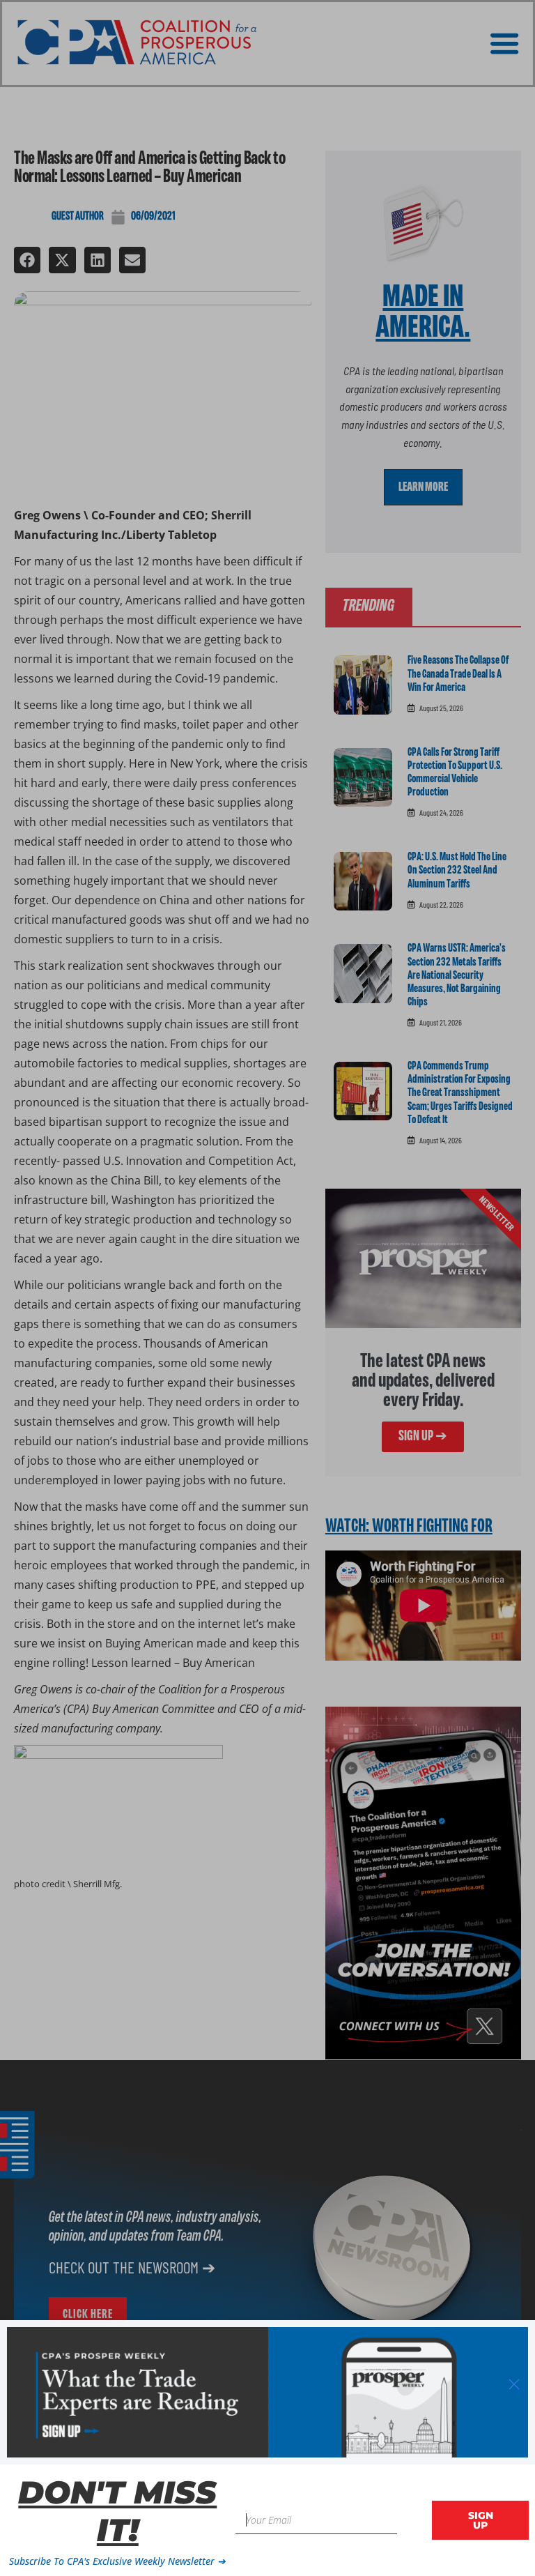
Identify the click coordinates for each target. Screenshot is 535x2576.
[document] (267, 1288)
